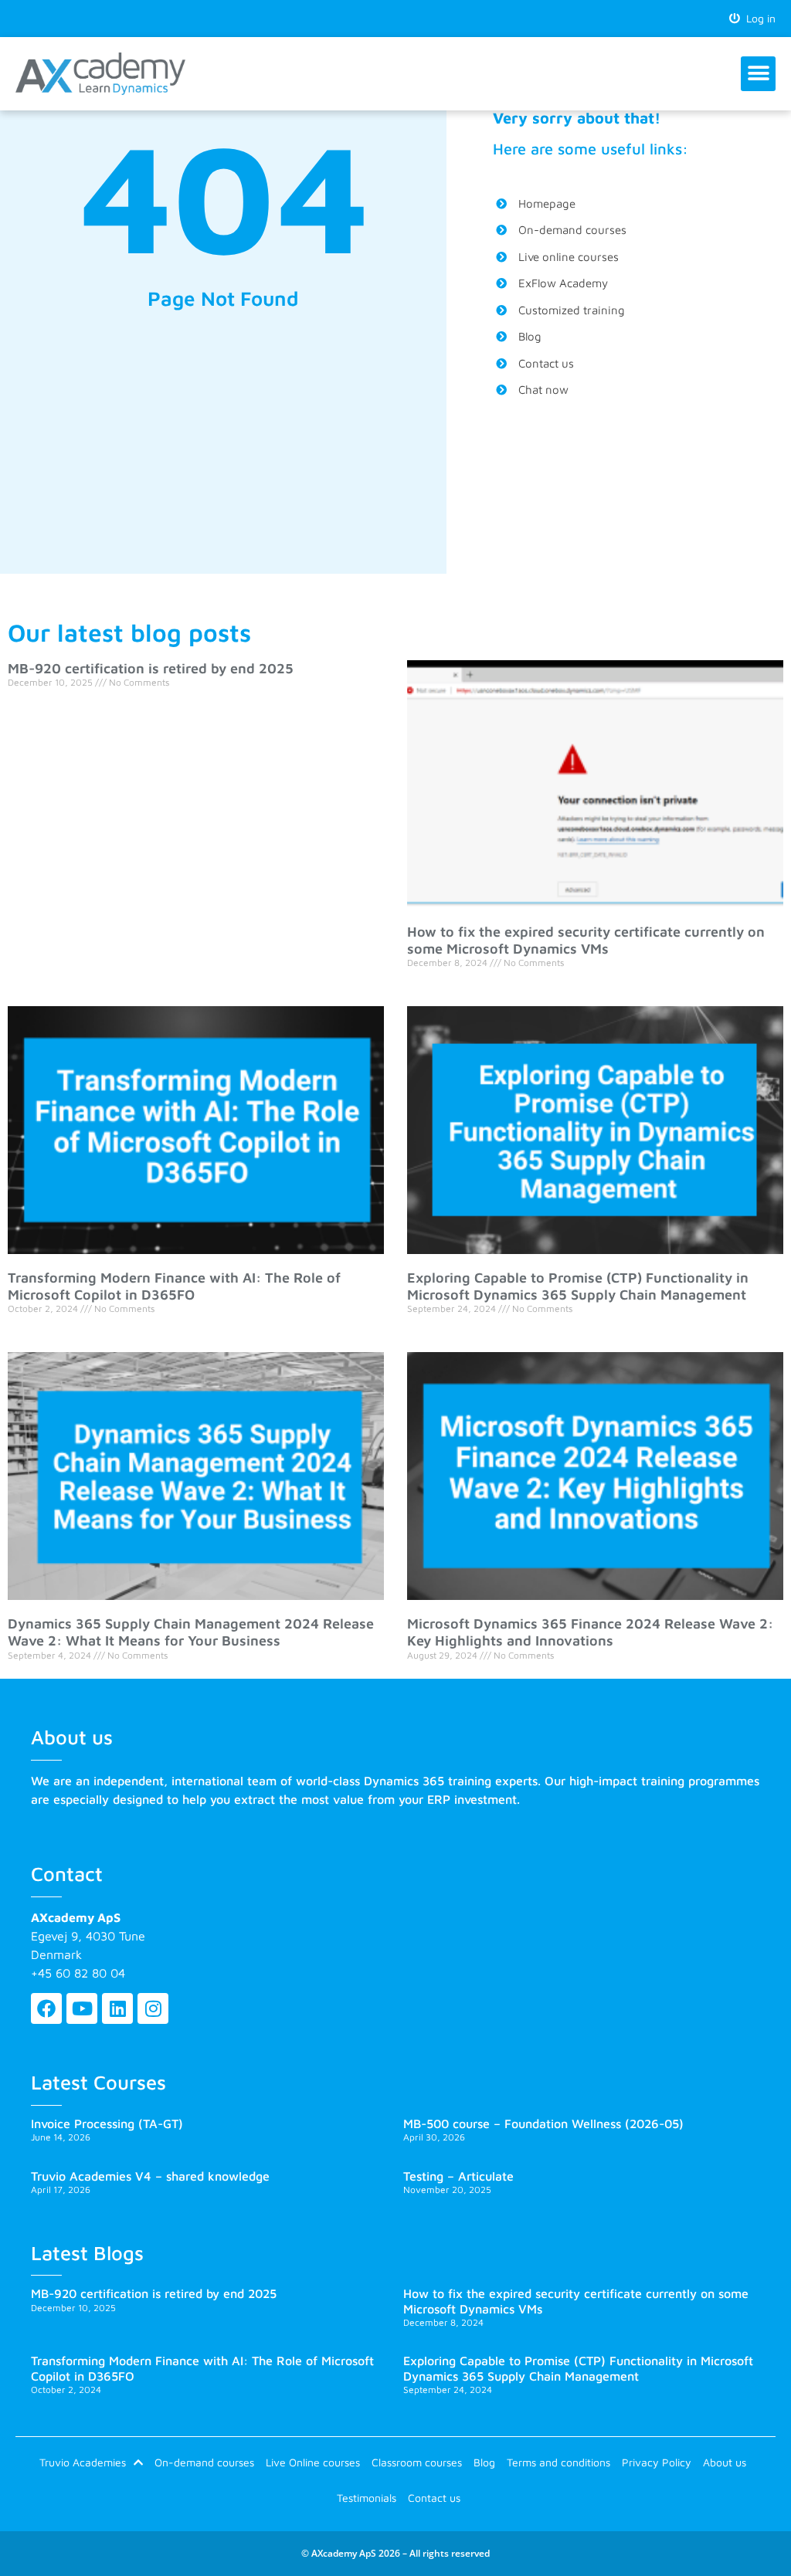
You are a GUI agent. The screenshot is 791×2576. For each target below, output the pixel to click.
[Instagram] (153, 2008)
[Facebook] (46, 2008)
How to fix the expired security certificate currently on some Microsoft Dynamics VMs (586, 940)
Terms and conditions (558, 2462)
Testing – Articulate (458, 2176)
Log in (758, 18)
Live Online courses (313, 2462)
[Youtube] (82, 2008)
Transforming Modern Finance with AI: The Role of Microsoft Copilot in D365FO (174, 1286)
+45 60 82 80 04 (78, 1973)
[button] (758, 74)
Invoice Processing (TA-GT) (107, 2124)
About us (725, 2462)
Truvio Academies (83, 2462)
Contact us (434, 2498)
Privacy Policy (657, 2462)
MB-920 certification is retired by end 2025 (151, 668)
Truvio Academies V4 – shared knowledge (150, 2176)
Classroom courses (417, 2462)
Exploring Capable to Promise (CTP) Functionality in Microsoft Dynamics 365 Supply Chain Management (578, 1286)
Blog (484, 2462)
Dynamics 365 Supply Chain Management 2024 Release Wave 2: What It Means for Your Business (191, 1632)
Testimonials (367, 2498)
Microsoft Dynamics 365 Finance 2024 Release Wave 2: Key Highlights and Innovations (590, 1632)
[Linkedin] (117, 2008)
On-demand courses (204, 2462)
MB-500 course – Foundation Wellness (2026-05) (543, 2124)
